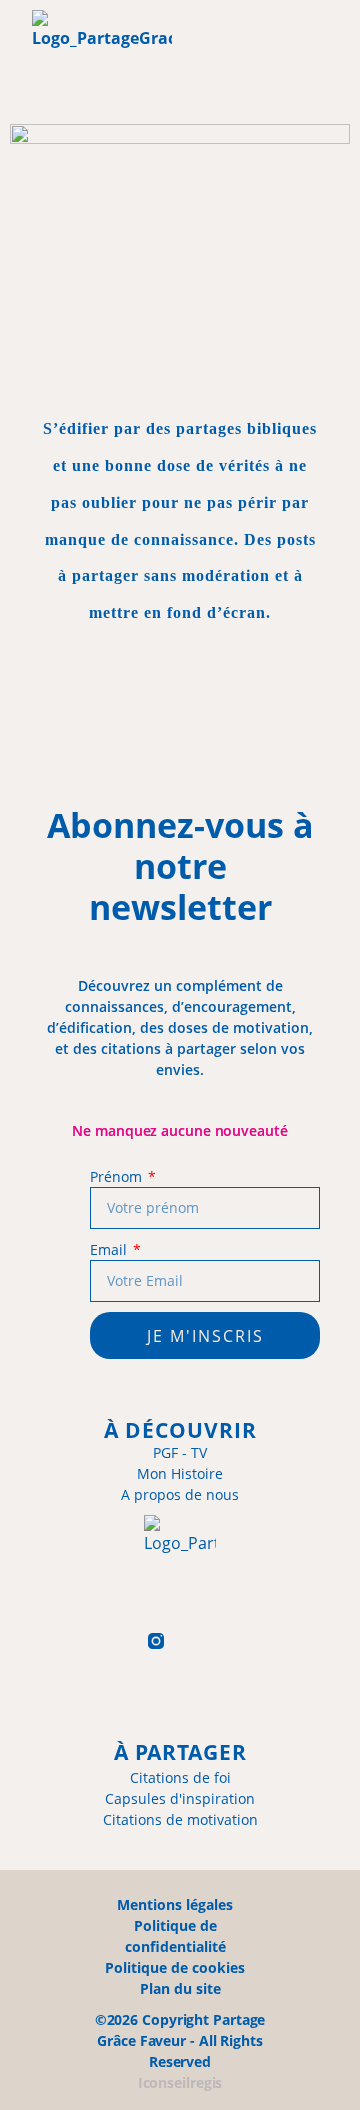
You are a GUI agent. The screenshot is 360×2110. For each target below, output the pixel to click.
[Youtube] (254, 1641)
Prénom (117, 1176)
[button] (236, 57)
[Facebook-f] (107, 1641)
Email (110, 1249)
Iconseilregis (180, 2082)
